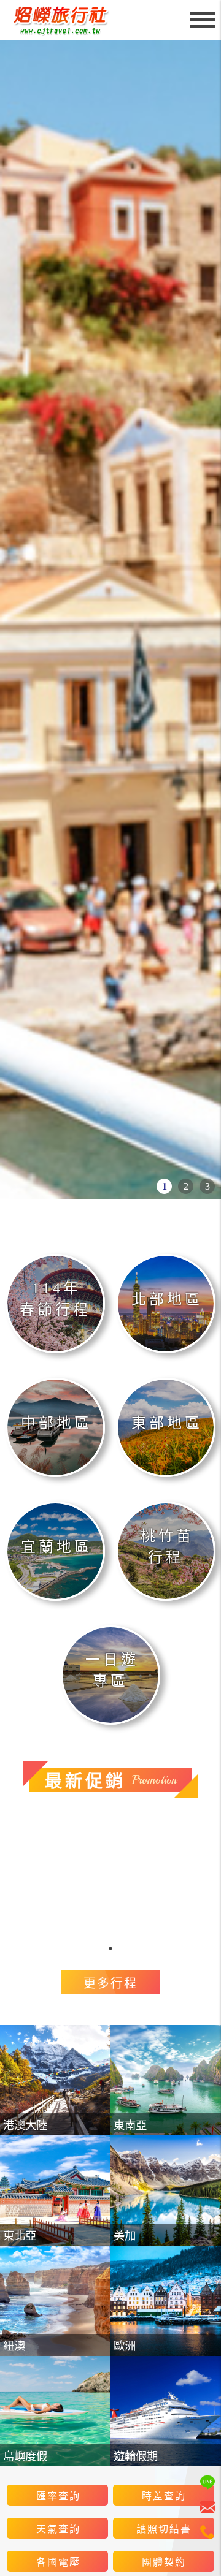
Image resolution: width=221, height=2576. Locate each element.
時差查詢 (164, 2496)
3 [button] (207, 1186)
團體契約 (164, 2562)
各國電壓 (58, 2562)
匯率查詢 (58, 2496)
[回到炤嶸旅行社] (64, 20)
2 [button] (186, 1186)
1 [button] (165, 1186)
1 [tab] (110, 1948)
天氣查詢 (58, 2529)
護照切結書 (164, 2529)
